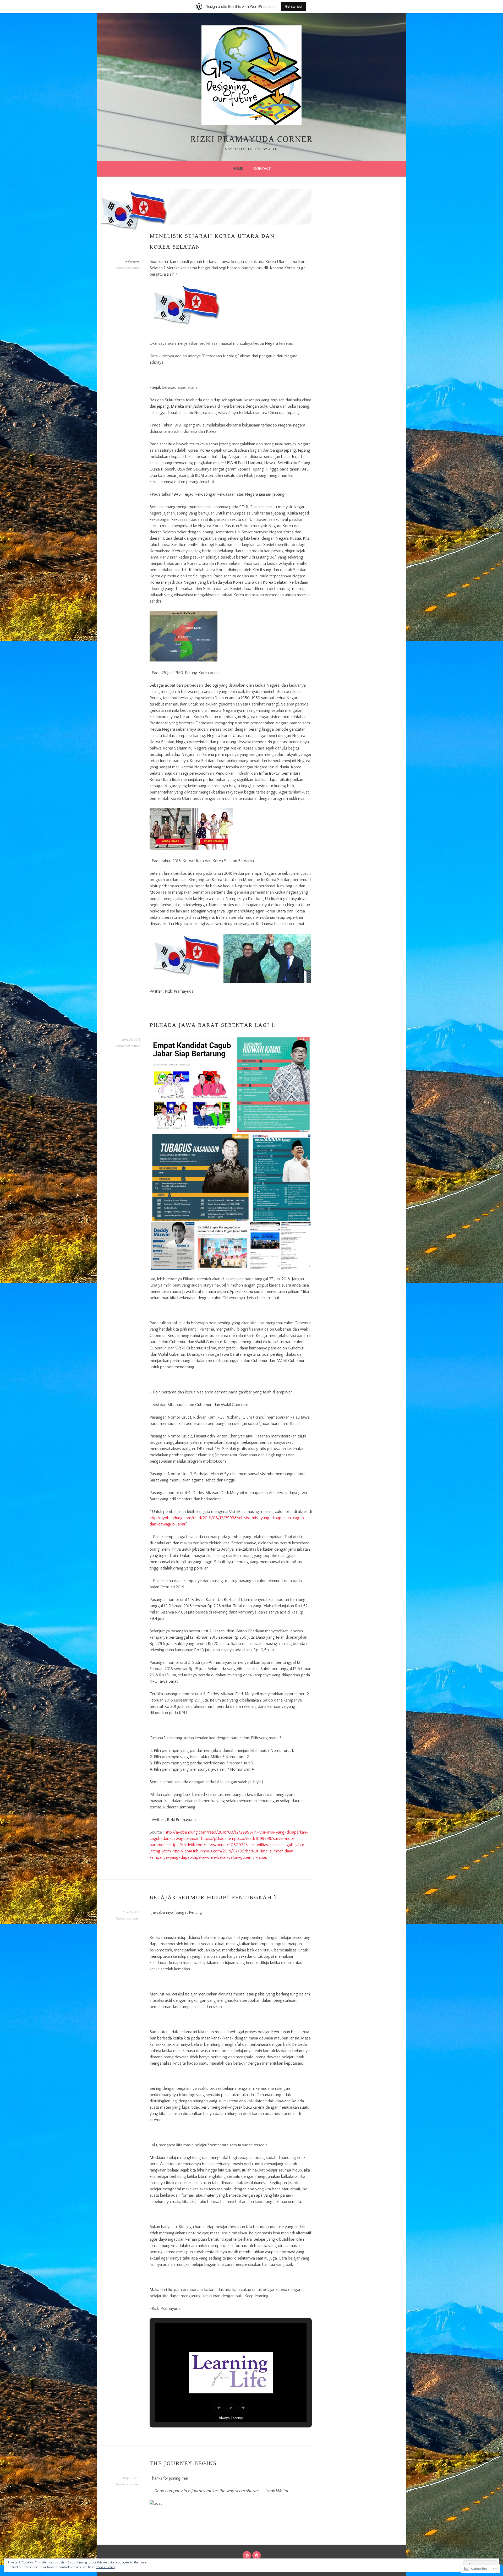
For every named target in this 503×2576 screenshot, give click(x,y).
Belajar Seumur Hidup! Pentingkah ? (213, 1897)
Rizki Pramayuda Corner (252, 139)
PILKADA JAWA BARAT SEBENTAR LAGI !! (213, 1025)
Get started (293, 6)
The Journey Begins (183, 2463)
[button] (186, 958)
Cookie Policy (105, 2567)
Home (238, 169)
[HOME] (247, 2555)
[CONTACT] (256, 2555)
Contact (262, 169)
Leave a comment (128, 268)
